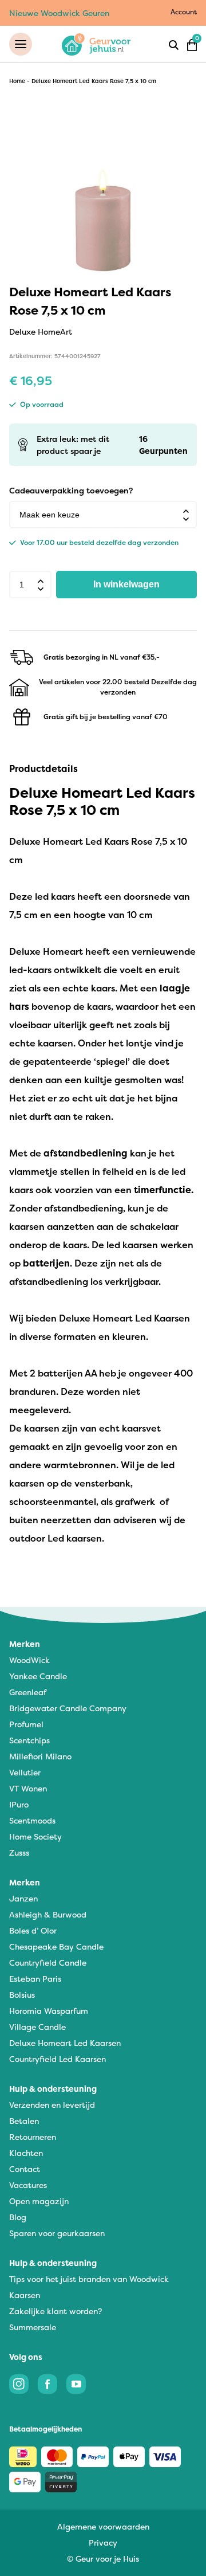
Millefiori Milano (40, 1756)
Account (184, 12)
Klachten (26, 2153)
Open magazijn (39, 2201)
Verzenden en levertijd (52, 2105)
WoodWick (29, 1660)
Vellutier (25, 1772)
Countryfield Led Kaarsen (58, 2059)
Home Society (35, 1836)
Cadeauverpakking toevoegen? (71, 490)
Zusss (19, 1852)
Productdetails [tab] (43, 769)
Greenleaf (28, 1692)
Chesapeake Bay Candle (56, 1946)
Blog (18, 2217)
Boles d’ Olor (33, 1930)
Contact (25, 2169)
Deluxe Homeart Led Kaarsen (65, 2043)
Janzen (23, 1898)
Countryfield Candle (48, 1963)
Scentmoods (32, 1820)
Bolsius (22, 1995)
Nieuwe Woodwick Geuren (59, 13)
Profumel (26, 1724)
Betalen (24, 2121)
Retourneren (33, 2137)
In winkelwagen (126, 584)
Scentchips (29, 1740)
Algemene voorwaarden (103, 2526)
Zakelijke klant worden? (56, 2311)
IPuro (19, 1804)
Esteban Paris (35, 1979)
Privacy (103, 2542)
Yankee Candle (38, 1676)
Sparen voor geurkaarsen (57, 2233)
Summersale (33, 2327)
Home (17, 81)
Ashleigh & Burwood (48, 1914)
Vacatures (28, 2185)
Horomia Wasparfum (49, 2011)
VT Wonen (28, 1788)
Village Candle (37, 2027)
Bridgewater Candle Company (68, 1708)
